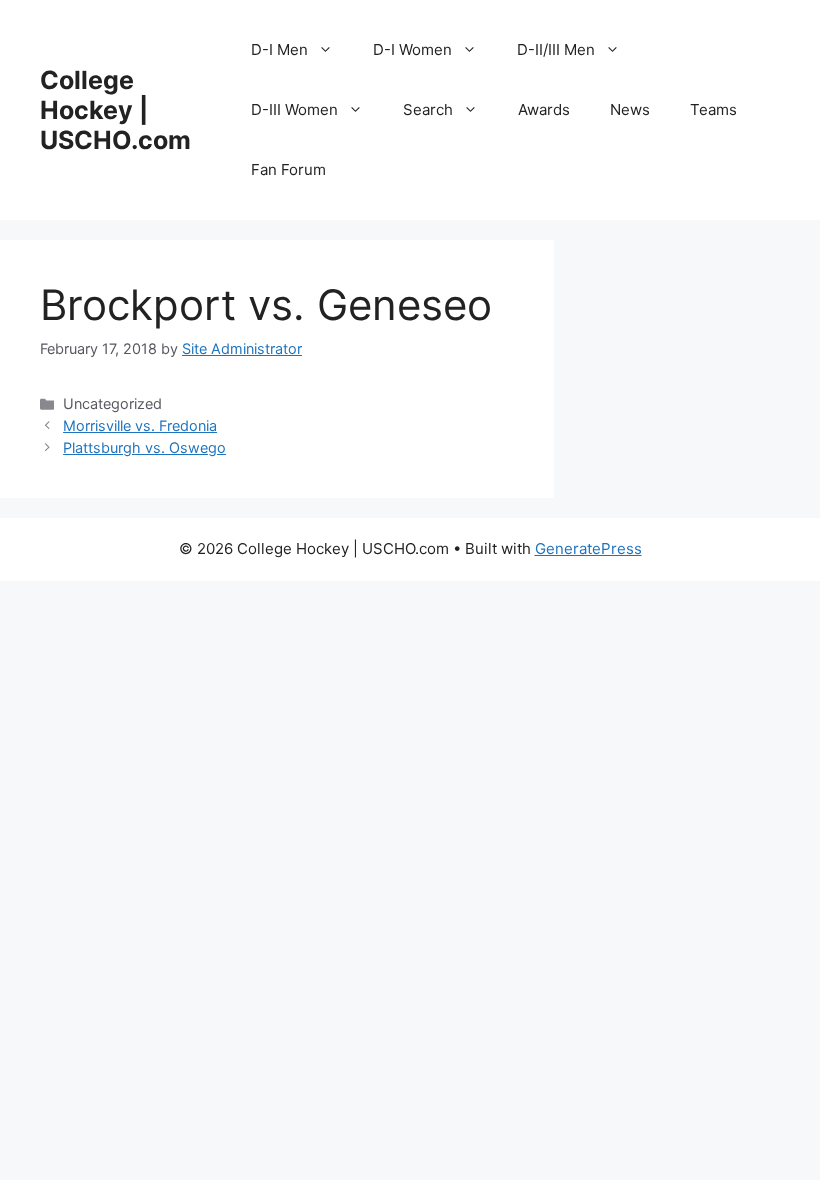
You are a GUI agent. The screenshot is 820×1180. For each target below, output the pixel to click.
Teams (713, 109)
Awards (544, 109)
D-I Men (279, 49)
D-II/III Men (556, 49)
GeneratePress (588, 548)
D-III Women (294, 109)
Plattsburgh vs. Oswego (144, 447)
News (630, 109)
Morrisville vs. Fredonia (140, 425)
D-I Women (412, 49)
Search (428, 109)
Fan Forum (288, 169)
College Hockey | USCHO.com (115, 110)
